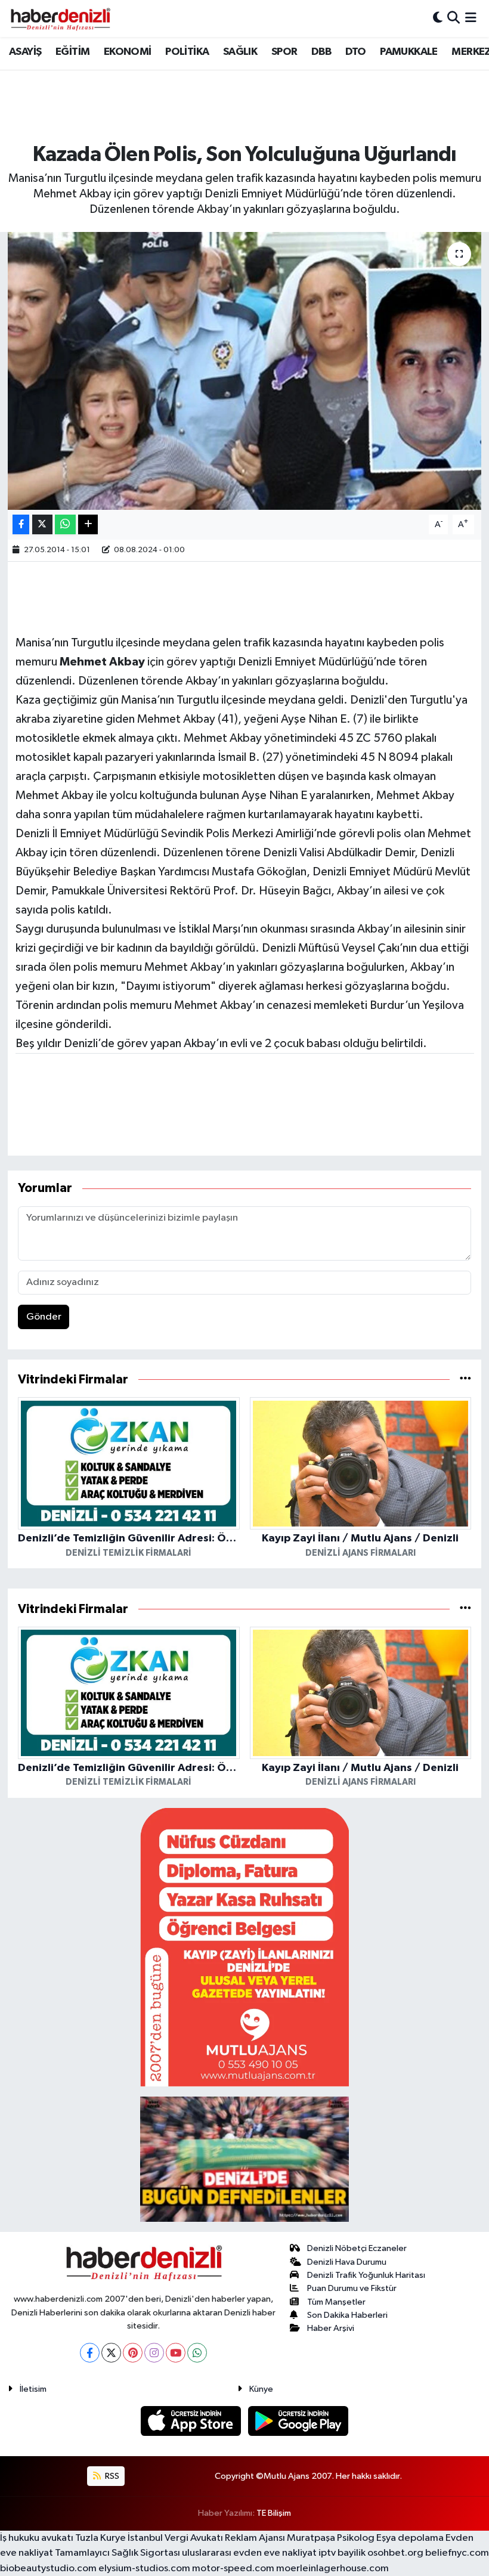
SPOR (284, 52)
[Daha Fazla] (88, 524)
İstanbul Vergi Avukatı (175, 2538)
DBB (321, 52)
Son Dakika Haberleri (347, 2315)
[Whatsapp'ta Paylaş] (65, 524)
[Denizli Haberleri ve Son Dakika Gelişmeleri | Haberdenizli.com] (60, 18)
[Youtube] (176, 2353)
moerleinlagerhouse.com (332, 2569)
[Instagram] (154, 2353)
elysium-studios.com (144, 2569)
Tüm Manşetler (336, 2302)
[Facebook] (90, 2353)
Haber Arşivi (331, 2328)
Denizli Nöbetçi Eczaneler (357, 2248)
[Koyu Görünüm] (438, 18)
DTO (356, 52)
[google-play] (298, 2421)
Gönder (44, 1317)
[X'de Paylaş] (42, 524)
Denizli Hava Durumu (347, 2262)
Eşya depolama (410, 2538)
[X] (111, 2353)
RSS (111, 2476)
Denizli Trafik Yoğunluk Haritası (366, 2275)
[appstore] (192, 2421)
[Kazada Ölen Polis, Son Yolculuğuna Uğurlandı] (245, 371)
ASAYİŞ (25, 52)
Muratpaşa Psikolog (331, 2538)
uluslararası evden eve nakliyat (249, 2553)
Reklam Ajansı (255, 2538)
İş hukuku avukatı (37, 2538)
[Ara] (454, 18)
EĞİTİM (72, 52)
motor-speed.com (233, 2569)
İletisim (33, 2389)
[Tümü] (465, 1380)
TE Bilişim (274, 2513)
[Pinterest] (133, 2353)
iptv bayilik (342, 2553)
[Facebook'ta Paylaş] (21, 524)
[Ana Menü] (471, 18)
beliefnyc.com (457, 2553)
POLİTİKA (187, 52)
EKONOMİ (128, 52)
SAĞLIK (240, 52)
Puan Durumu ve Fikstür (352, 2288)
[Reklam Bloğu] (244, 1947)
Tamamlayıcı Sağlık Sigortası (117, 2553)
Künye (261, 2389)
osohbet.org (395, 2553)
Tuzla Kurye (100, 2538)
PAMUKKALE (409, 52)
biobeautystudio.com (48, 2569)
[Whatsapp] (197, 2353)
